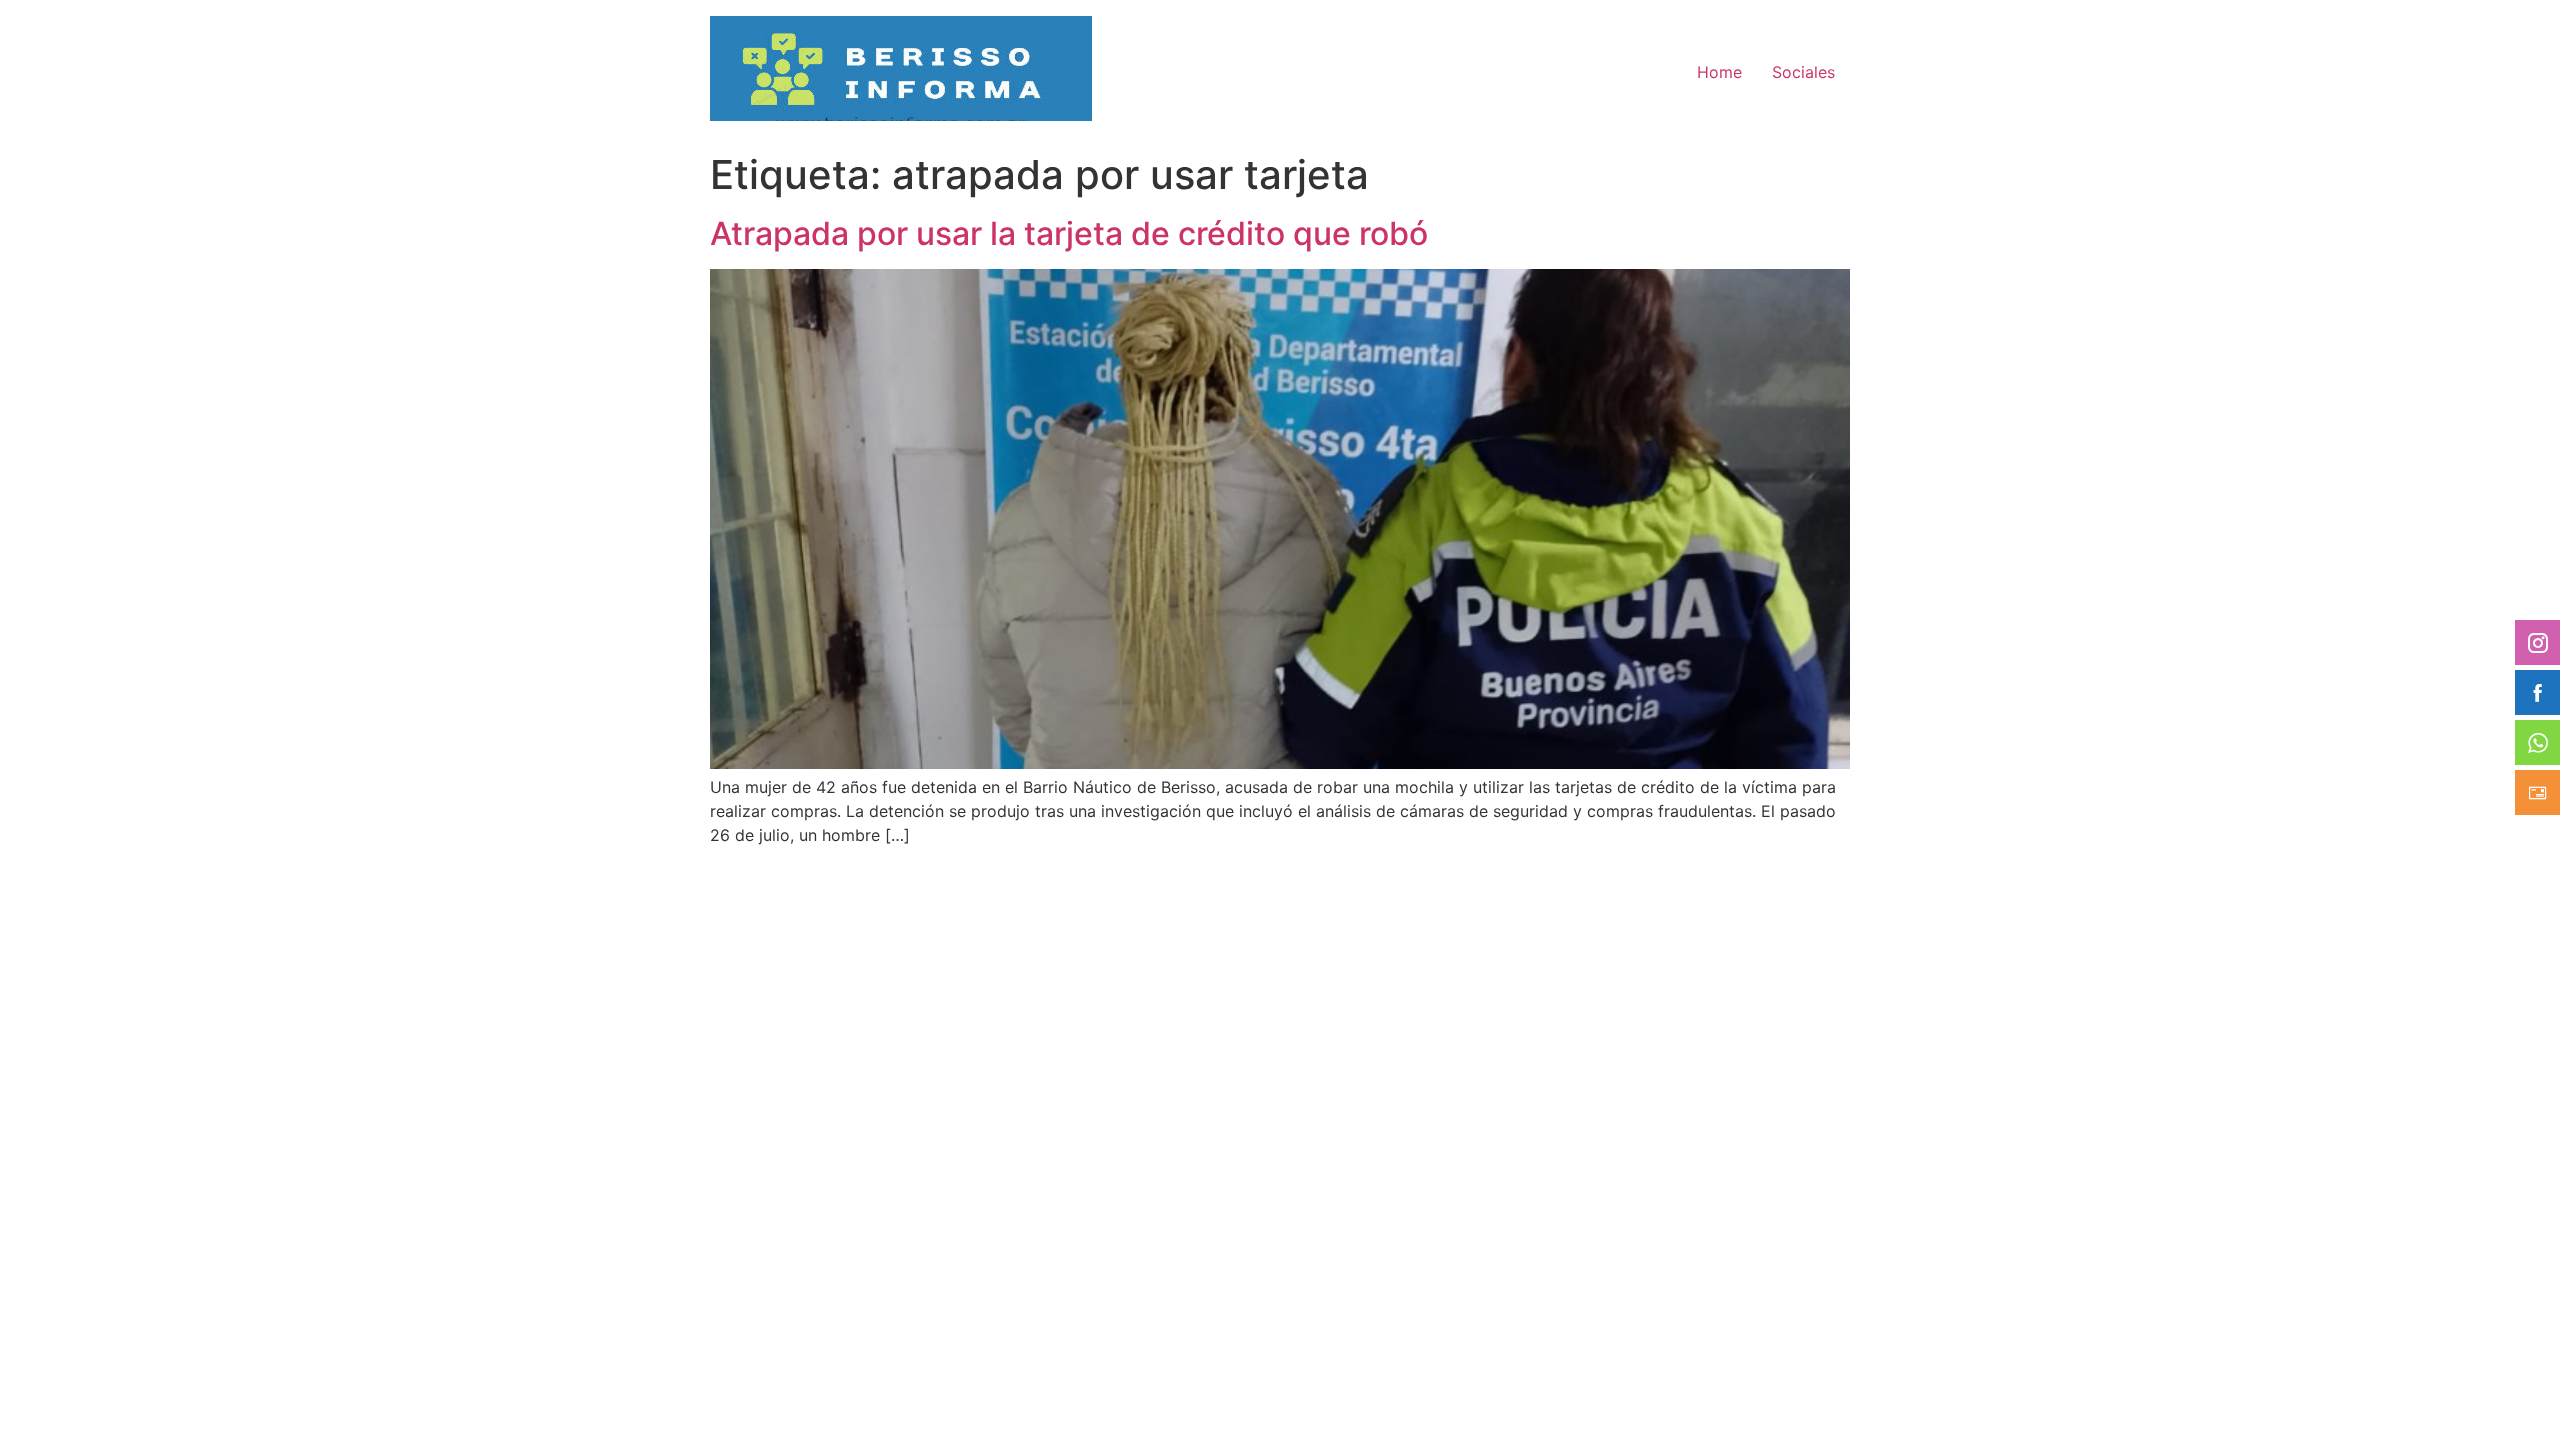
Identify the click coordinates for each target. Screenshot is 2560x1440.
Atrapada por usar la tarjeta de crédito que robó (1069, 233)
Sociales (1803, 72)
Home (1719, 72)
